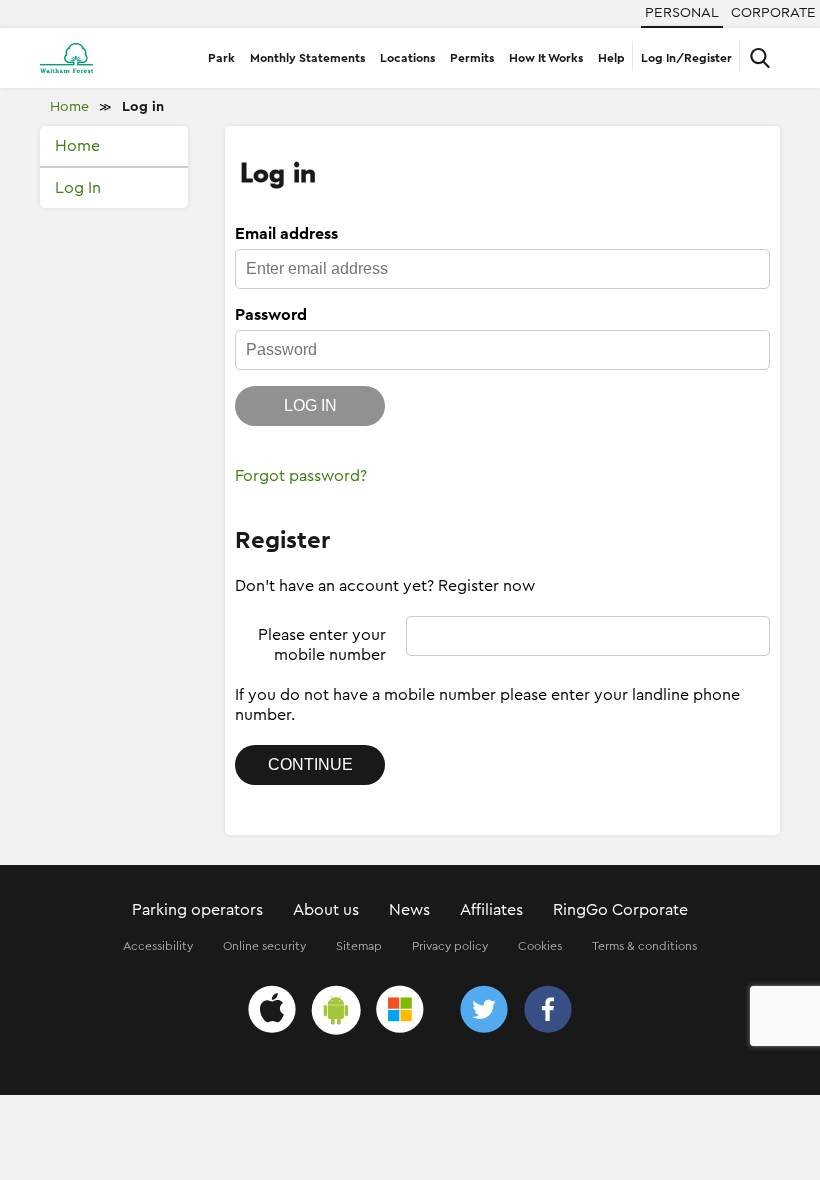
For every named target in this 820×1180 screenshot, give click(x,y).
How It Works (546, 58)
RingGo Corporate (620, 910)
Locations (407, 58)
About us (326, 910)
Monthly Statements (307, 58)
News (409, 910)
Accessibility (158, 946)
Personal (682, 13)
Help (611, 58)
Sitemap (359, 946)
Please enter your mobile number (322, 645)
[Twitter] (484, 1012)
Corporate (773, 13)
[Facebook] (548, 1012)
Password (271, 315)
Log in (143, 107)
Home (69, 107)
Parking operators (197, 910)
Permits (472, 58)
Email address (286, 234)
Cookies (540, 946)
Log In (78, 188)
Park (221, 58)
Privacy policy (450, 946)
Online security (264, 946)
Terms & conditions (644, 946)
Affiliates (491, 910)
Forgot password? (301, 476)
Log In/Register (686, 58)
